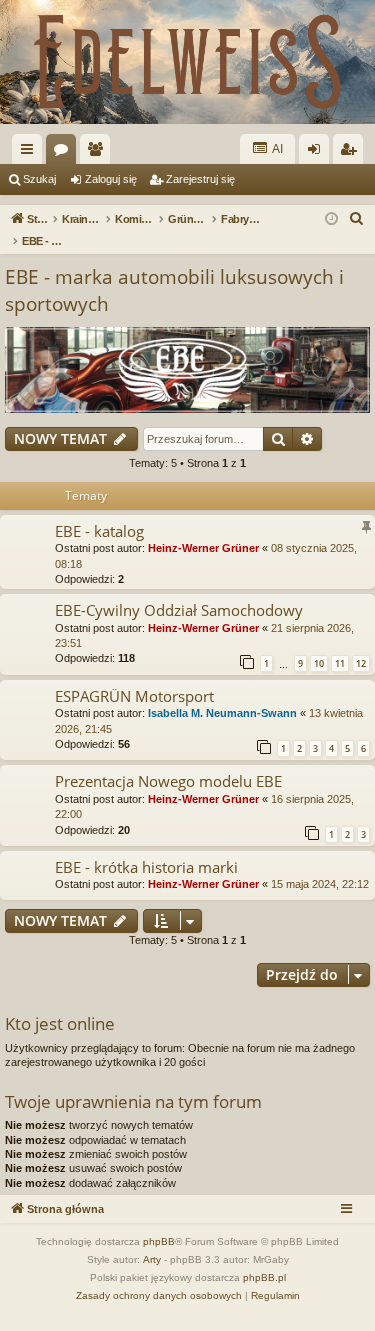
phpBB (159, 1241)
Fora (65, 153)
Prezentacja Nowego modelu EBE (168, 781)
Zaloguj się (111, 179)
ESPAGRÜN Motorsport (134, 696)
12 (361, 663)
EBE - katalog (99, 531)
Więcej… (31, 153)
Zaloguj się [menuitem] (318, 153)
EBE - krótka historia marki (146, 867)
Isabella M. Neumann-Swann (222, 713)
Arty (152, 1259)
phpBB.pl (264, 1277)
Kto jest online (60, 1023)
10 (319, 663)
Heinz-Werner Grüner (203, 548)
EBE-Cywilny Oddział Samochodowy (179, 610)
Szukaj (39, 179)
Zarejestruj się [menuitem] (352, 153)
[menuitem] (357, 219)
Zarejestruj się (200, 179)
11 (340, 663)
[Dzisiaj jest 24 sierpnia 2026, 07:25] (331, 219)
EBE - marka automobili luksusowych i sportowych (174, 290)
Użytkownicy (99, 153)
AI (276, 149)
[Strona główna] (187, 62)
